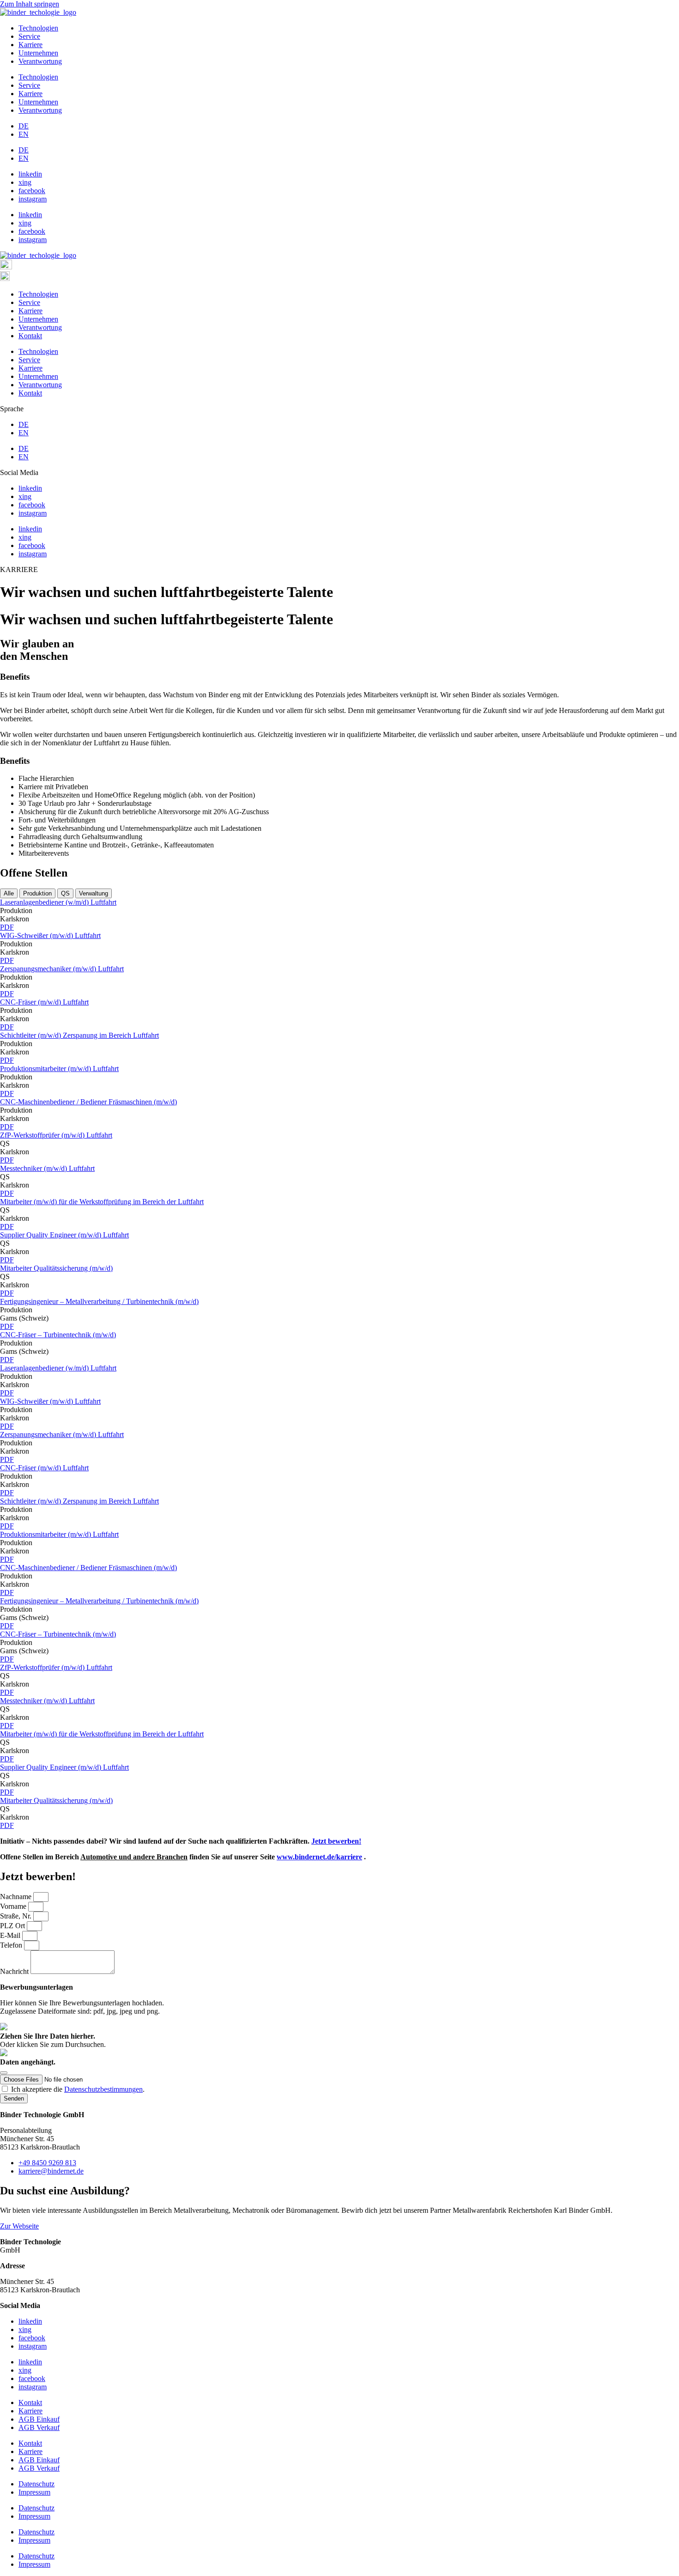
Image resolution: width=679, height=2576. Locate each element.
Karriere (30, 45)
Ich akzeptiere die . (78, 2089)
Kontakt (30, 336)
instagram (33, 199)
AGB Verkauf (39, 2427)
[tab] (9, 893)
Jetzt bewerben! (336, 1841)
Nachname (17, 1897)
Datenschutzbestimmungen (103, 2089)
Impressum (34, 2492)
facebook (32, 191)
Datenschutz (36, 2484)
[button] (16, 910)
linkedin (30, 174)
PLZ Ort (13, 1926)
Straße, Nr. (17, 1916)
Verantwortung (40, 61)
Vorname (14, 1906)
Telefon (12, 1945)
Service (29, 36)
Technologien (38, 28)
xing (25, 182)
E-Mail (11, 1935)
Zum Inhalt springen (30, 4)
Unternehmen (38, 53)
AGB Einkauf (39, 2419)
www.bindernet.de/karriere (319, 1857)
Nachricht (15, 1971)
